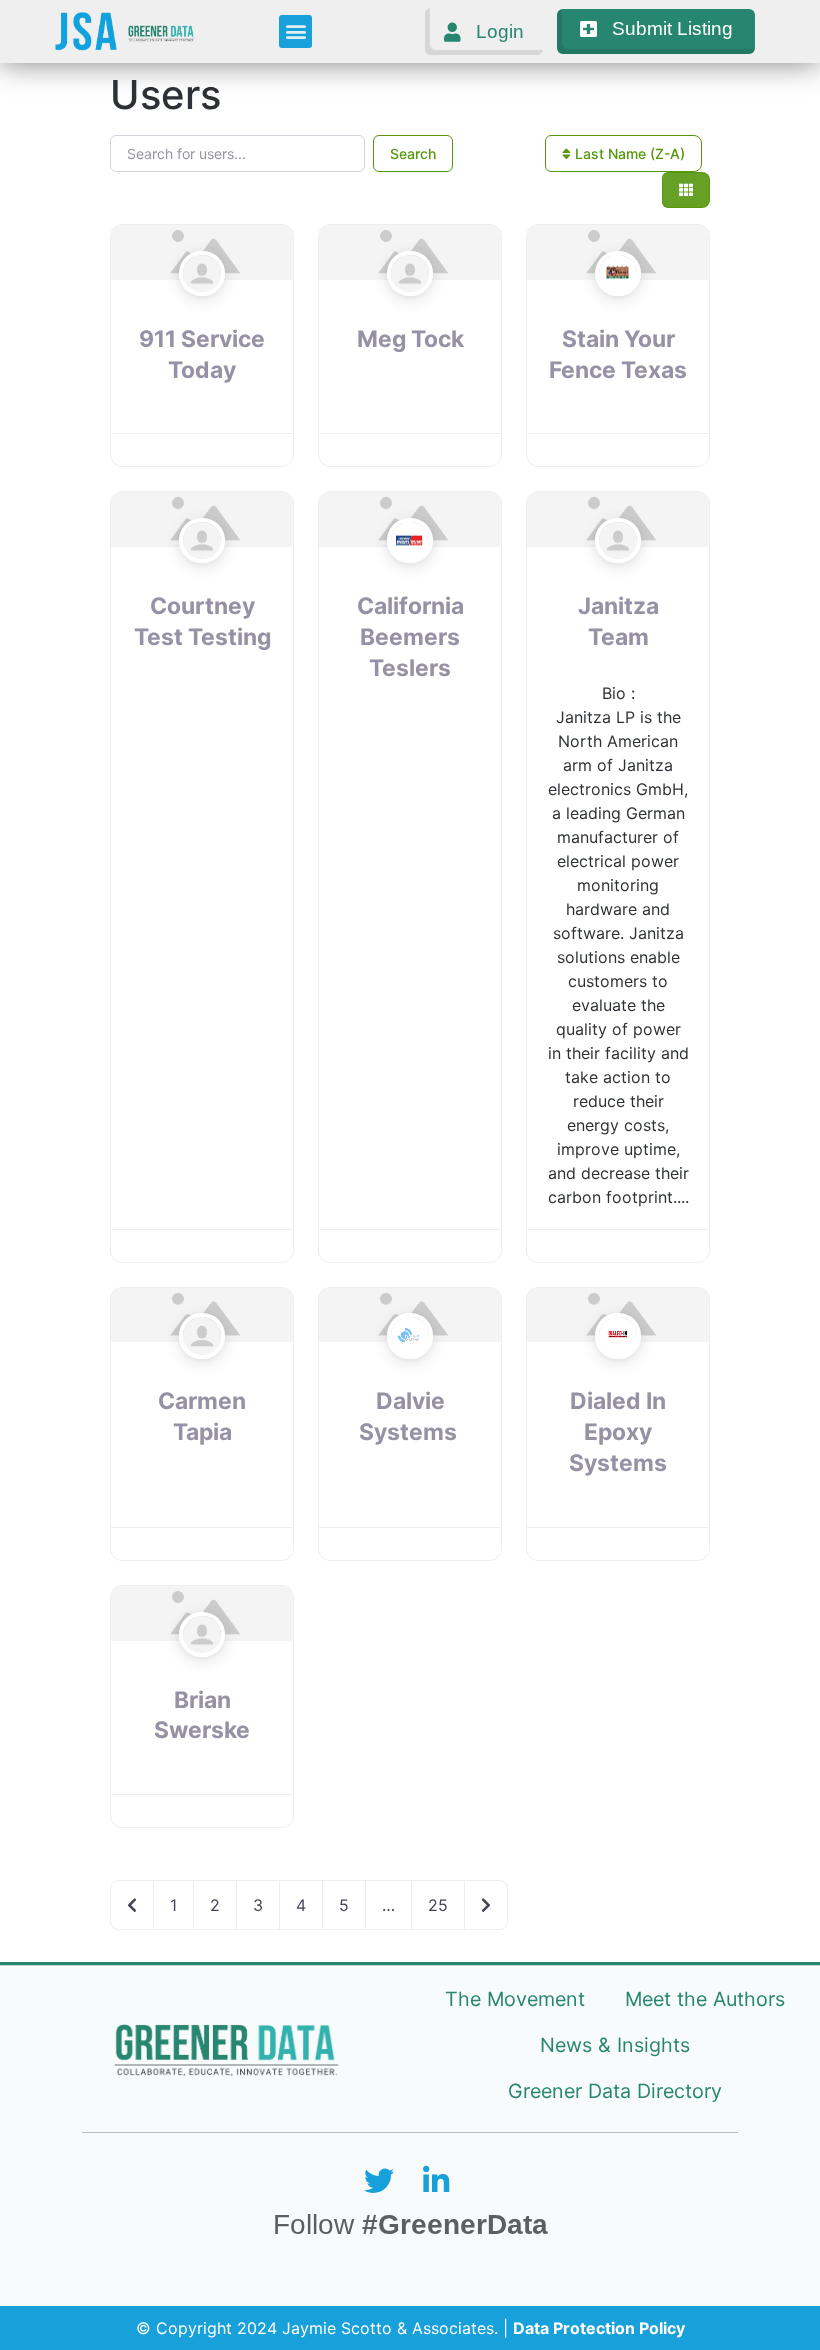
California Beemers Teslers (410, 637)
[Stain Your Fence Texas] (617, 312)
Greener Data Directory (615, 2091)
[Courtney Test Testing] (201, 579)
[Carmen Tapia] (201, 1374)
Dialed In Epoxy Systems (618, 1432)
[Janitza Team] (617, 579)
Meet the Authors (705, 1999)
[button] (295, 31)
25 (438, 1905)
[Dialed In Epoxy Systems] (617, 1374)
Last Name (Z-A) (628, 153)
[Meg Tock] (409, 312)
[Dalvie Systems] (409, 1374)
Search (413, 153)
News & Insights (615, 2045)
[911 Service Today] (201, 312)
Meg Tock (410, 339)
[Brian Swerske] (201, 1673)
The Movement (515, 1999)
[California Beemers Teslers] (409, 579)
